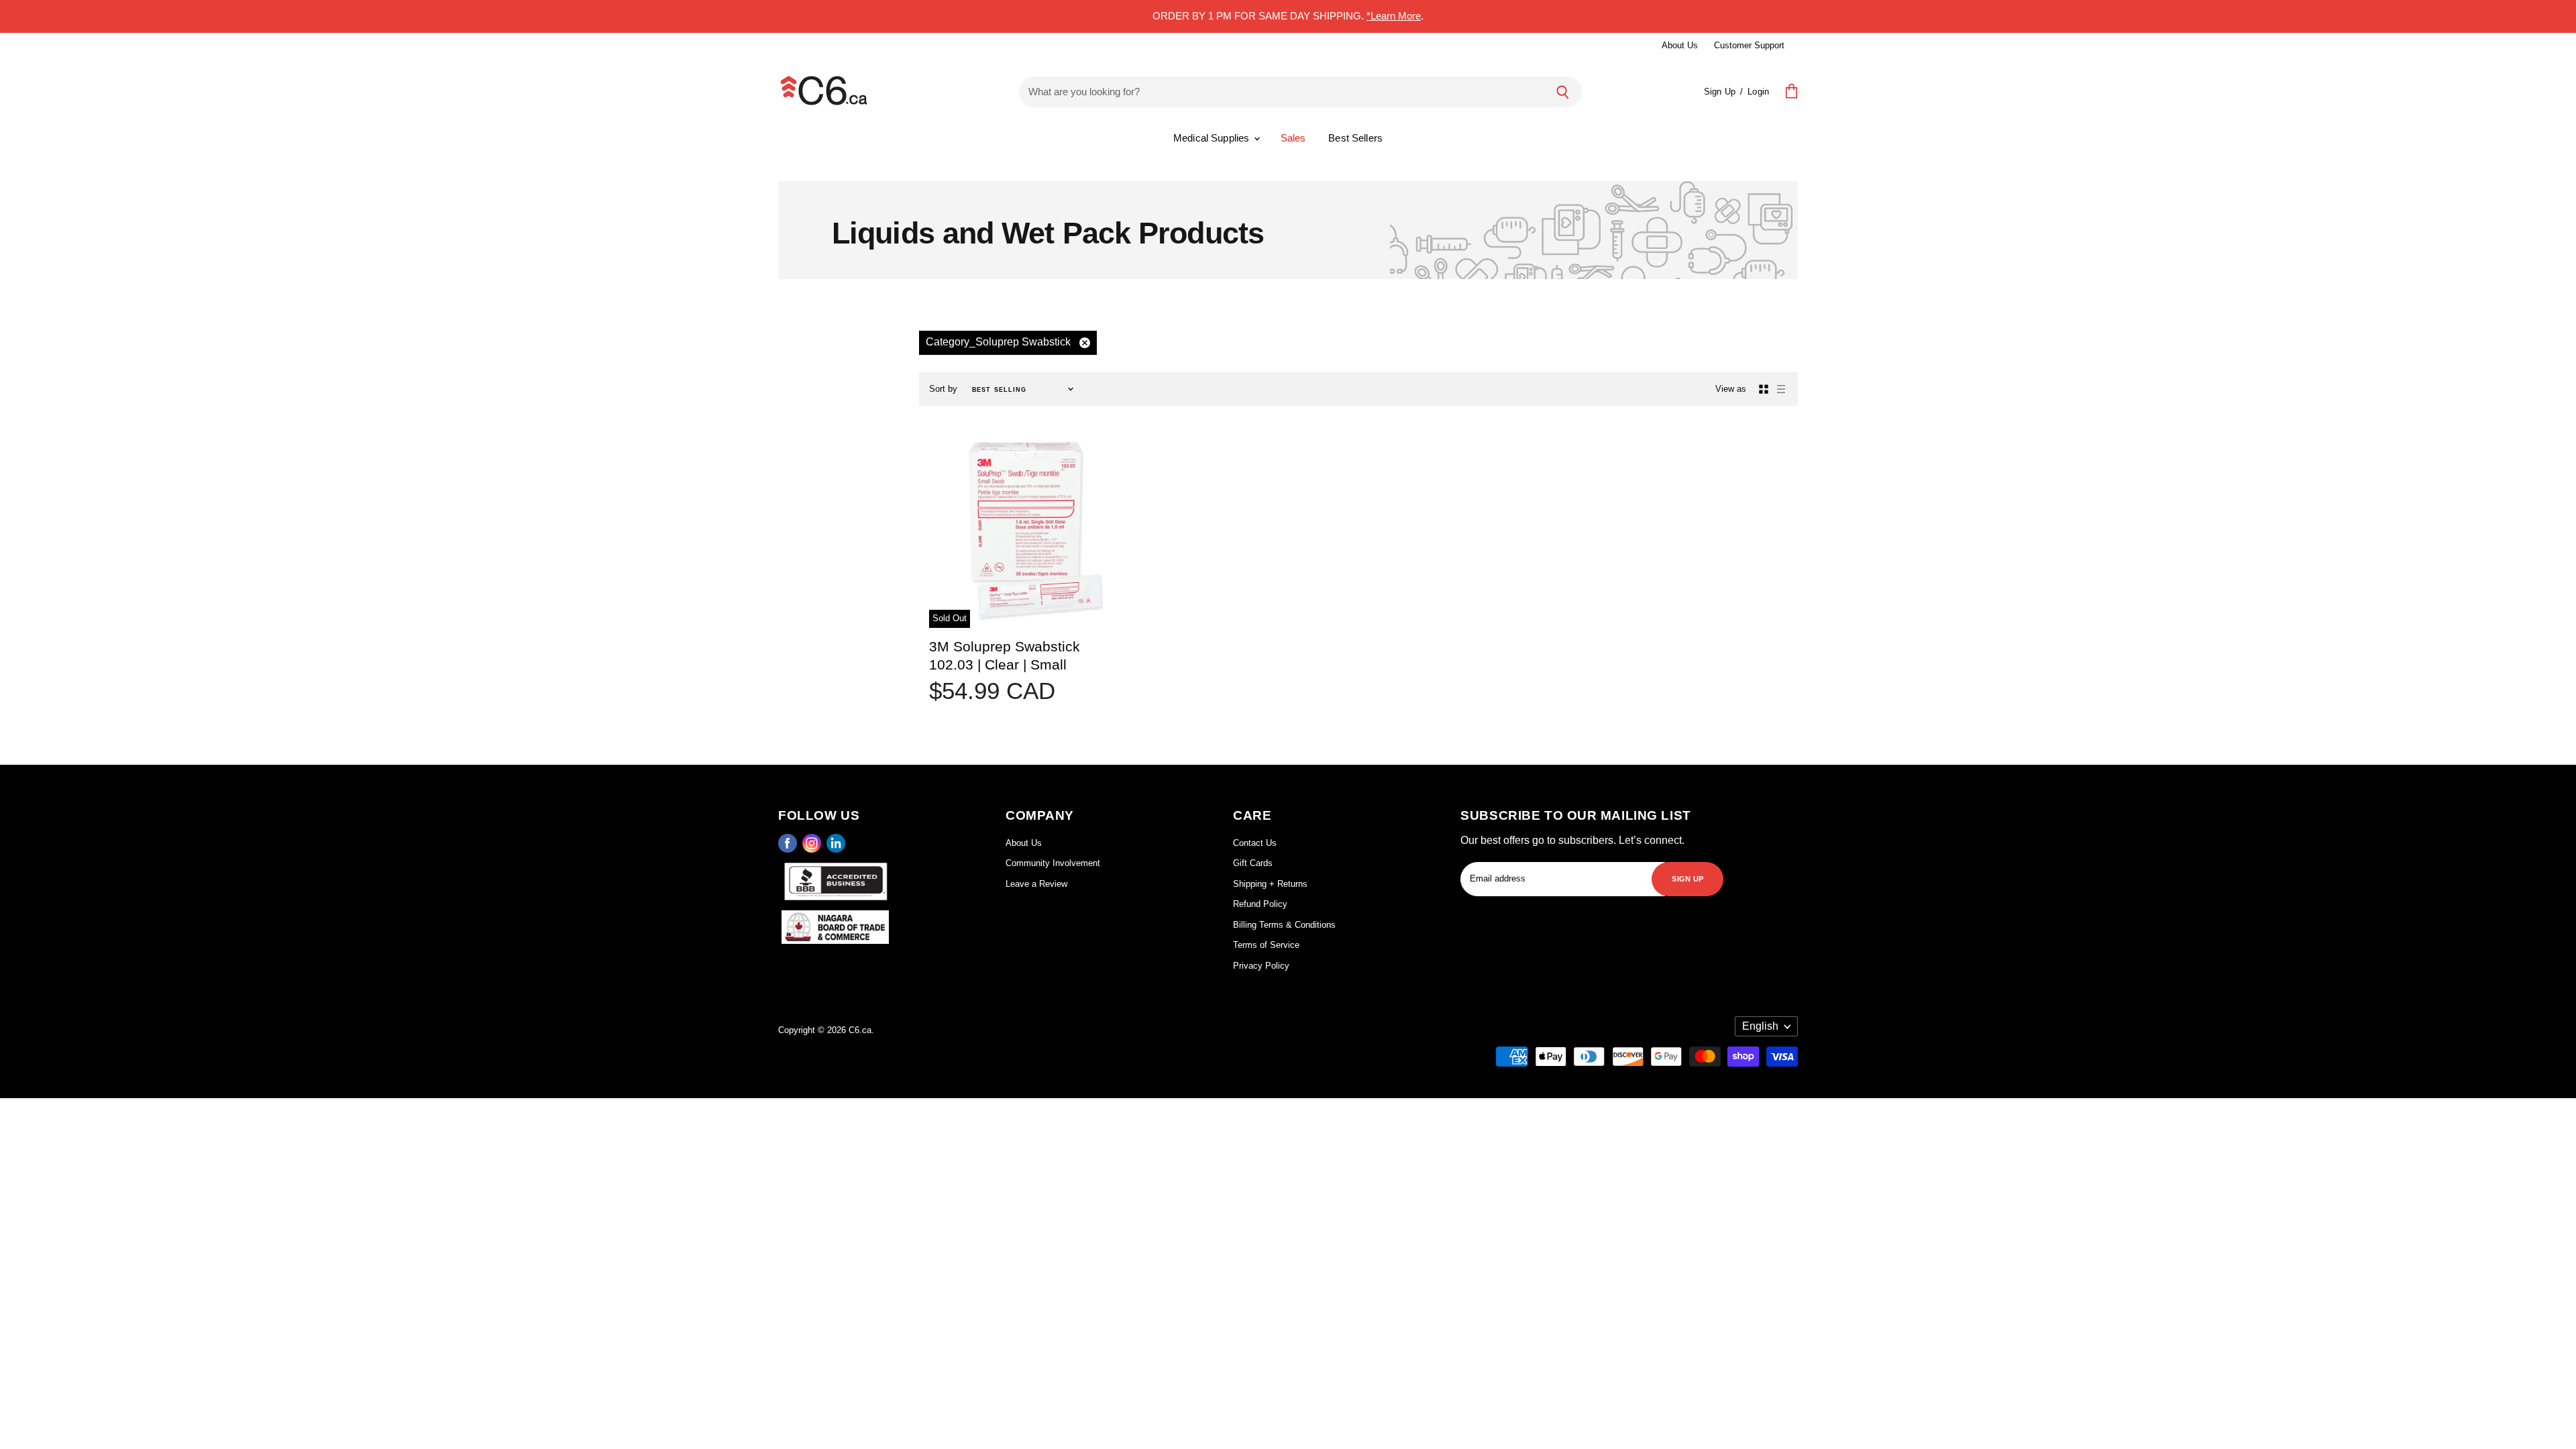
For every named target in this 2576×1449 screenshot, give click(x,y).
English (1760, 1026)
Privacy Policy (1261, 966)
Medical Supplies (1213, 138)
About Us (1680, 45)
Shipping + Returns (1270, 884)
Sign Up (1720, 92)
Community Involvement (1053, 863)
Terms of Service (1266, 945)
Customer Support (1749, 45)
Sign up (1687, 878)
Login (1758, 92)
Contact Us (1255, 843)
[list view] (1781, 389)
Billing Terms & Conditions (1284, 925)
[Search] (1563, 92)
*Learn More (1394, 16)
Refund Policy (1260, 904)
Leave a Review (1036, 884)
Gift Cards (1253, 863)
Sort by (943, 389)
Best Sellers (1355, 138)
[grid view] (1764, 389)
